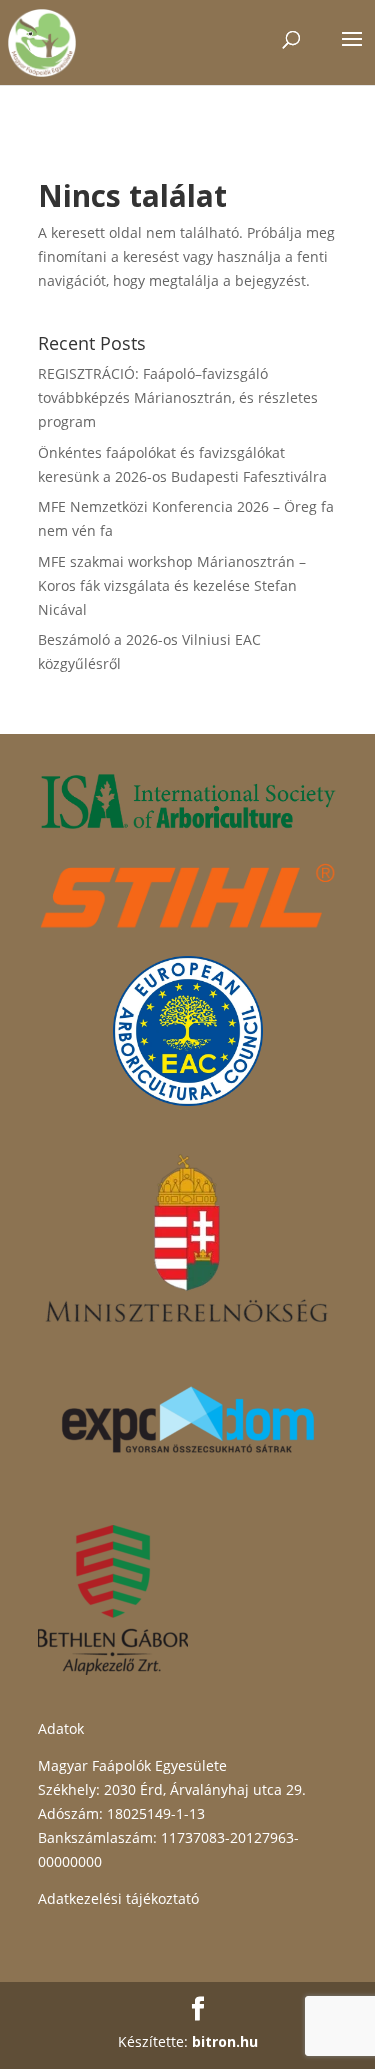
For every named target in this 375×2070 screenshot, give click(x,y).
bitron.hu (225, 2041)
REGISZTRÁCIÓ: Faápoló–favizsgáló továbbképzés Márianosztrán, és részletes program (178, 397)
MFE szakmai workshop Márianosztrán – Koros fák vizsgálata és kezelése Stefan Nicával (172, 585)
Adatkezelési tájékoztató (118, 1898)
